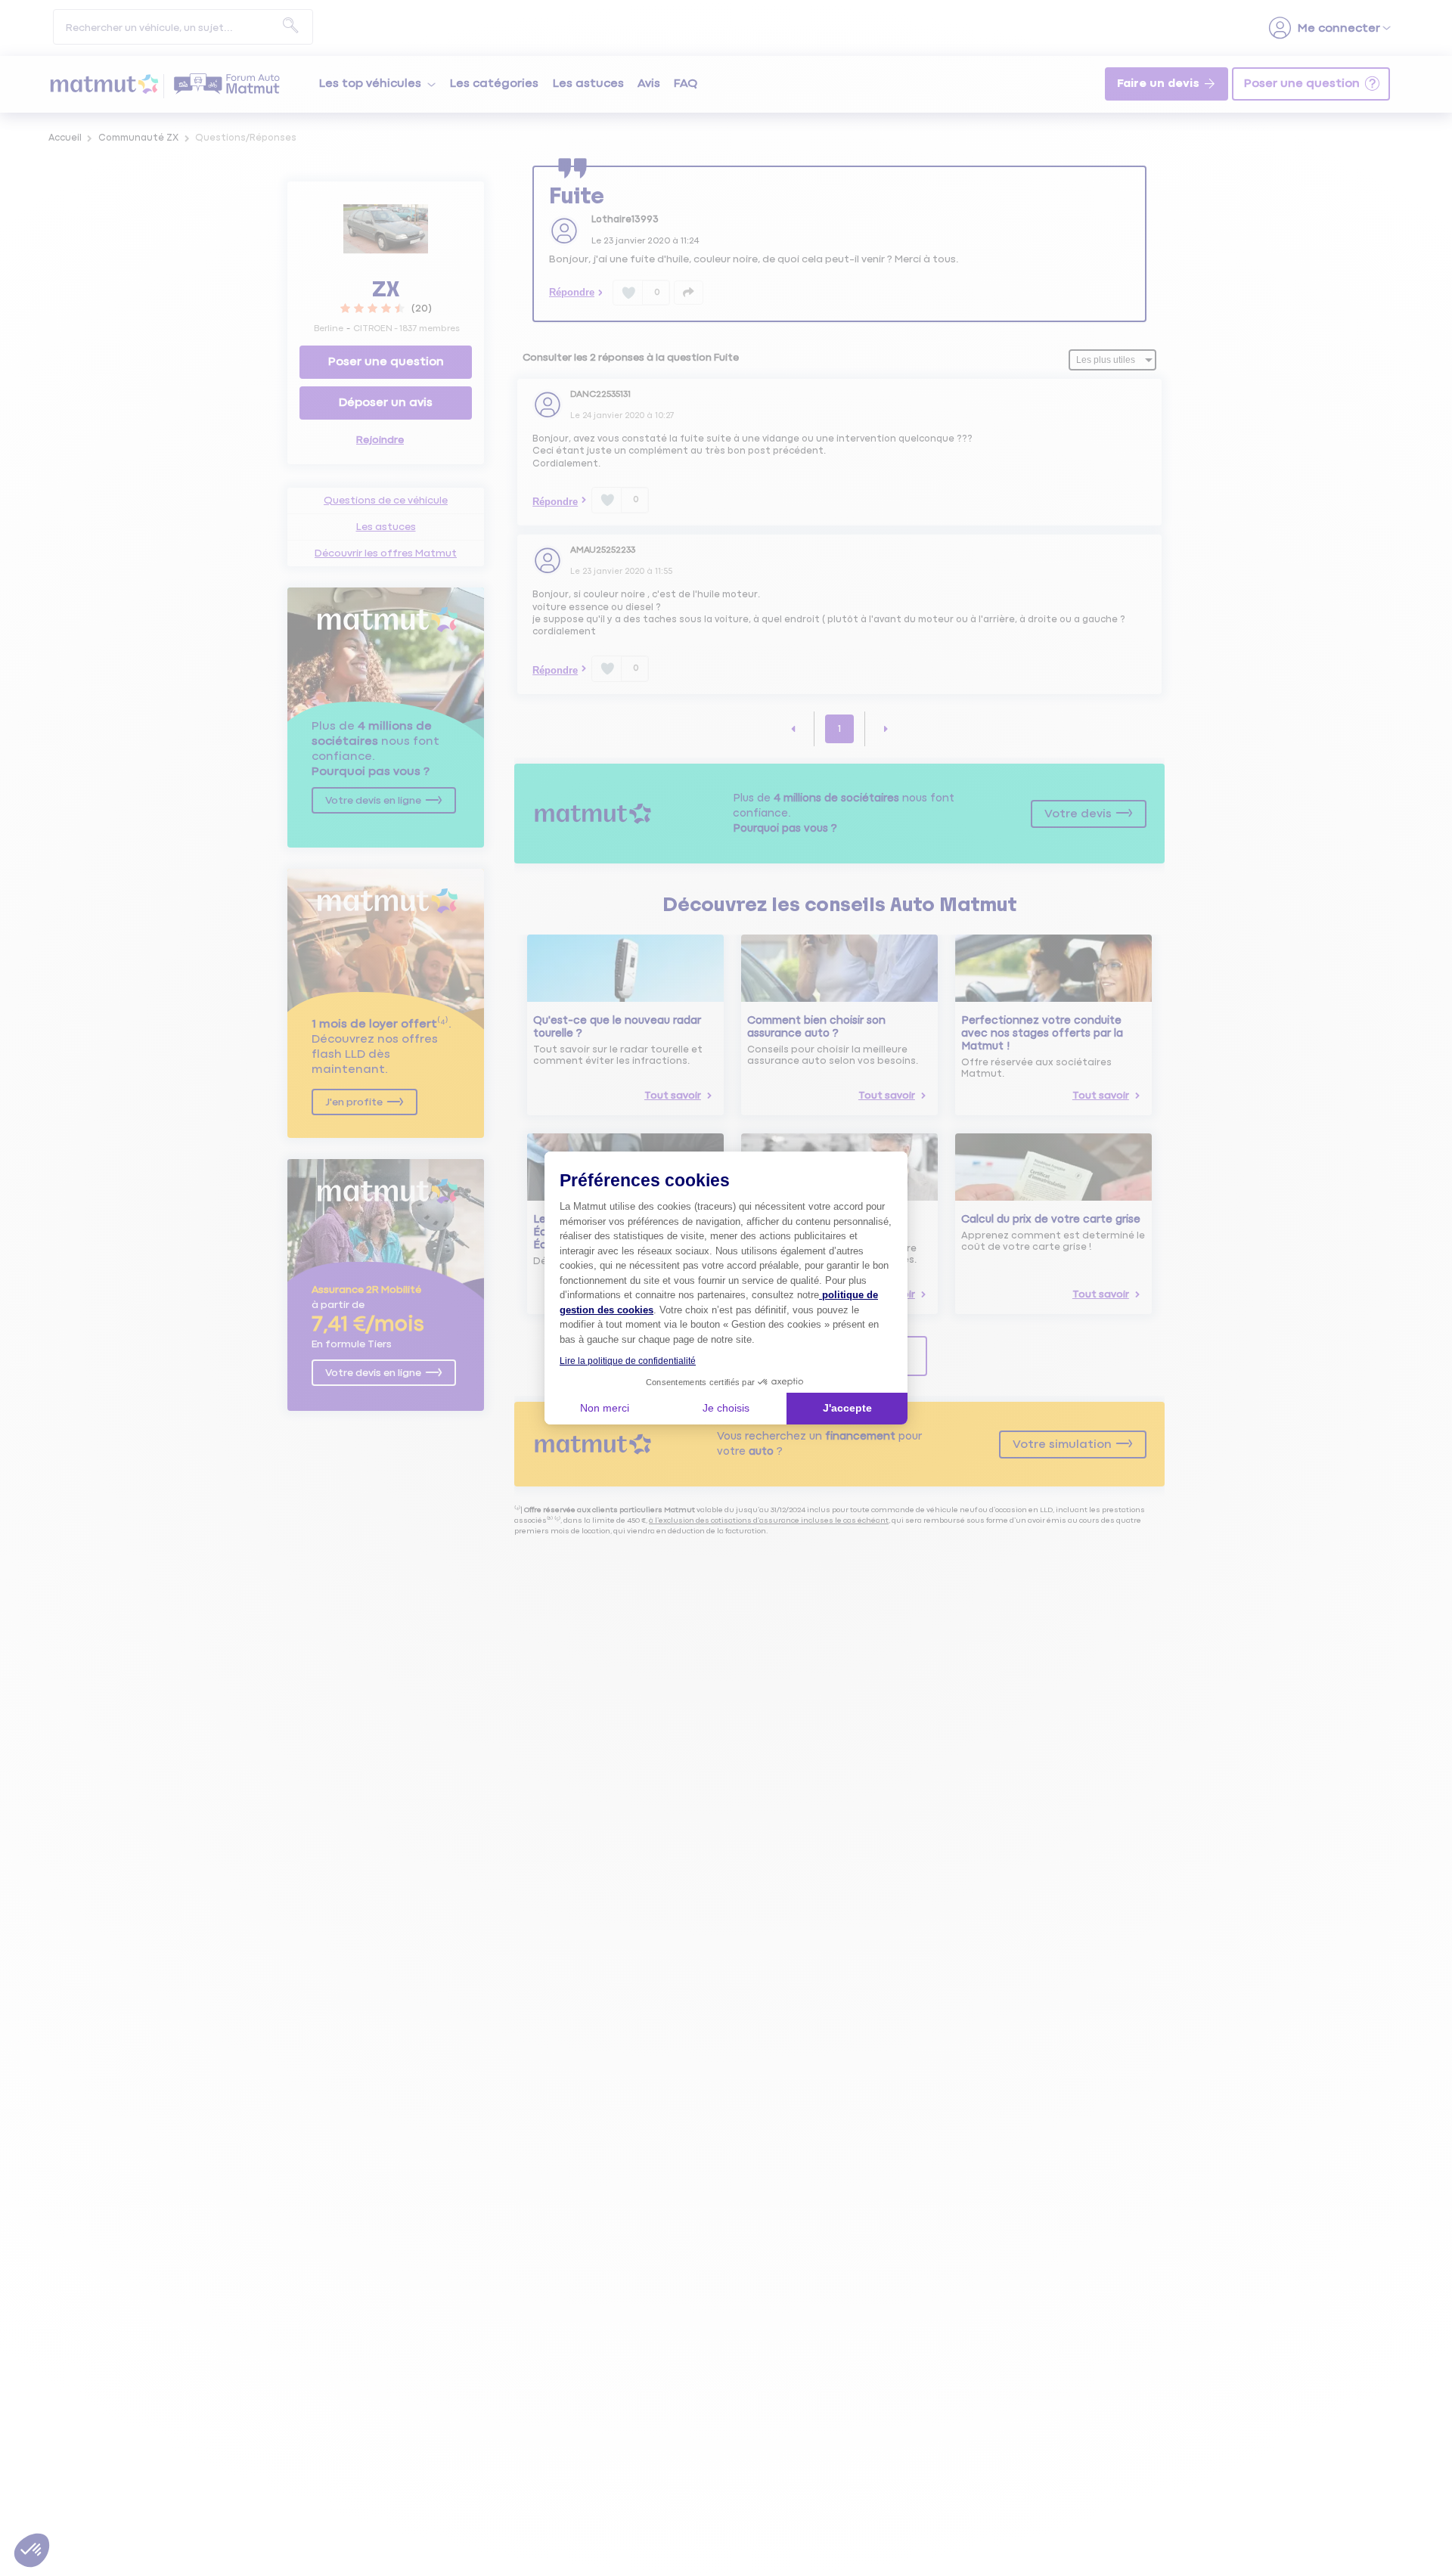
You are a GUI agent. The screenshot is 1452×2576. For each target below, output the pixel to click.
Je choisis (726, 1408)
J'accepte (847, 1408)
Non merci (605, 1408)
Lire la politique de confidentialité (628, 1361)
